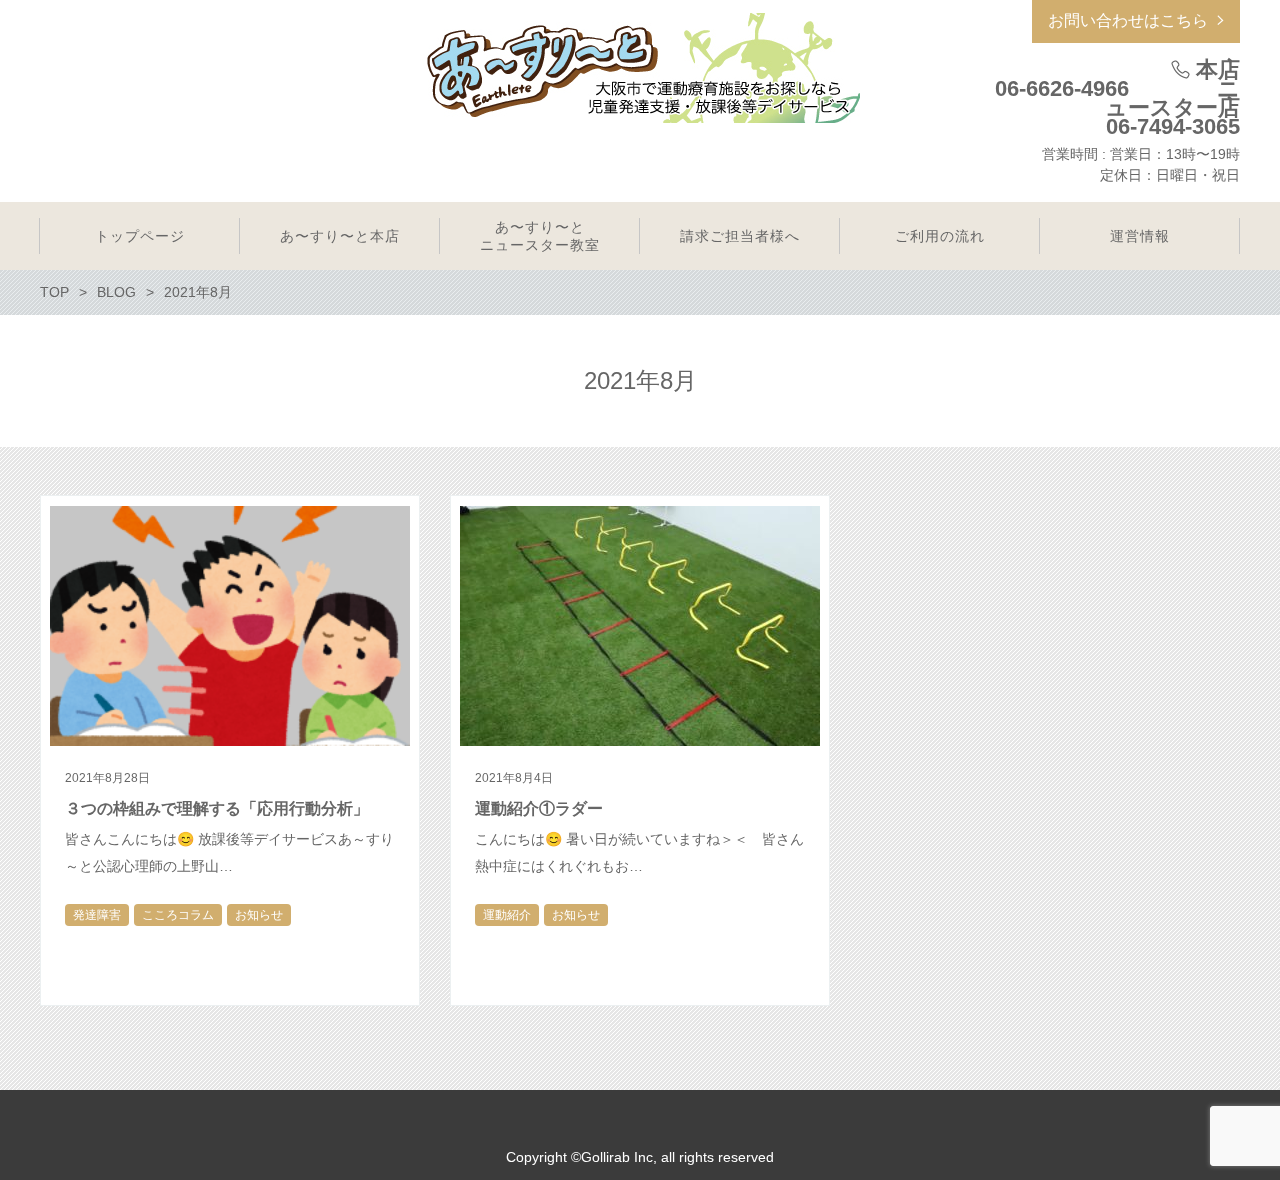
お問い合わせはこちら (1128, 20)
